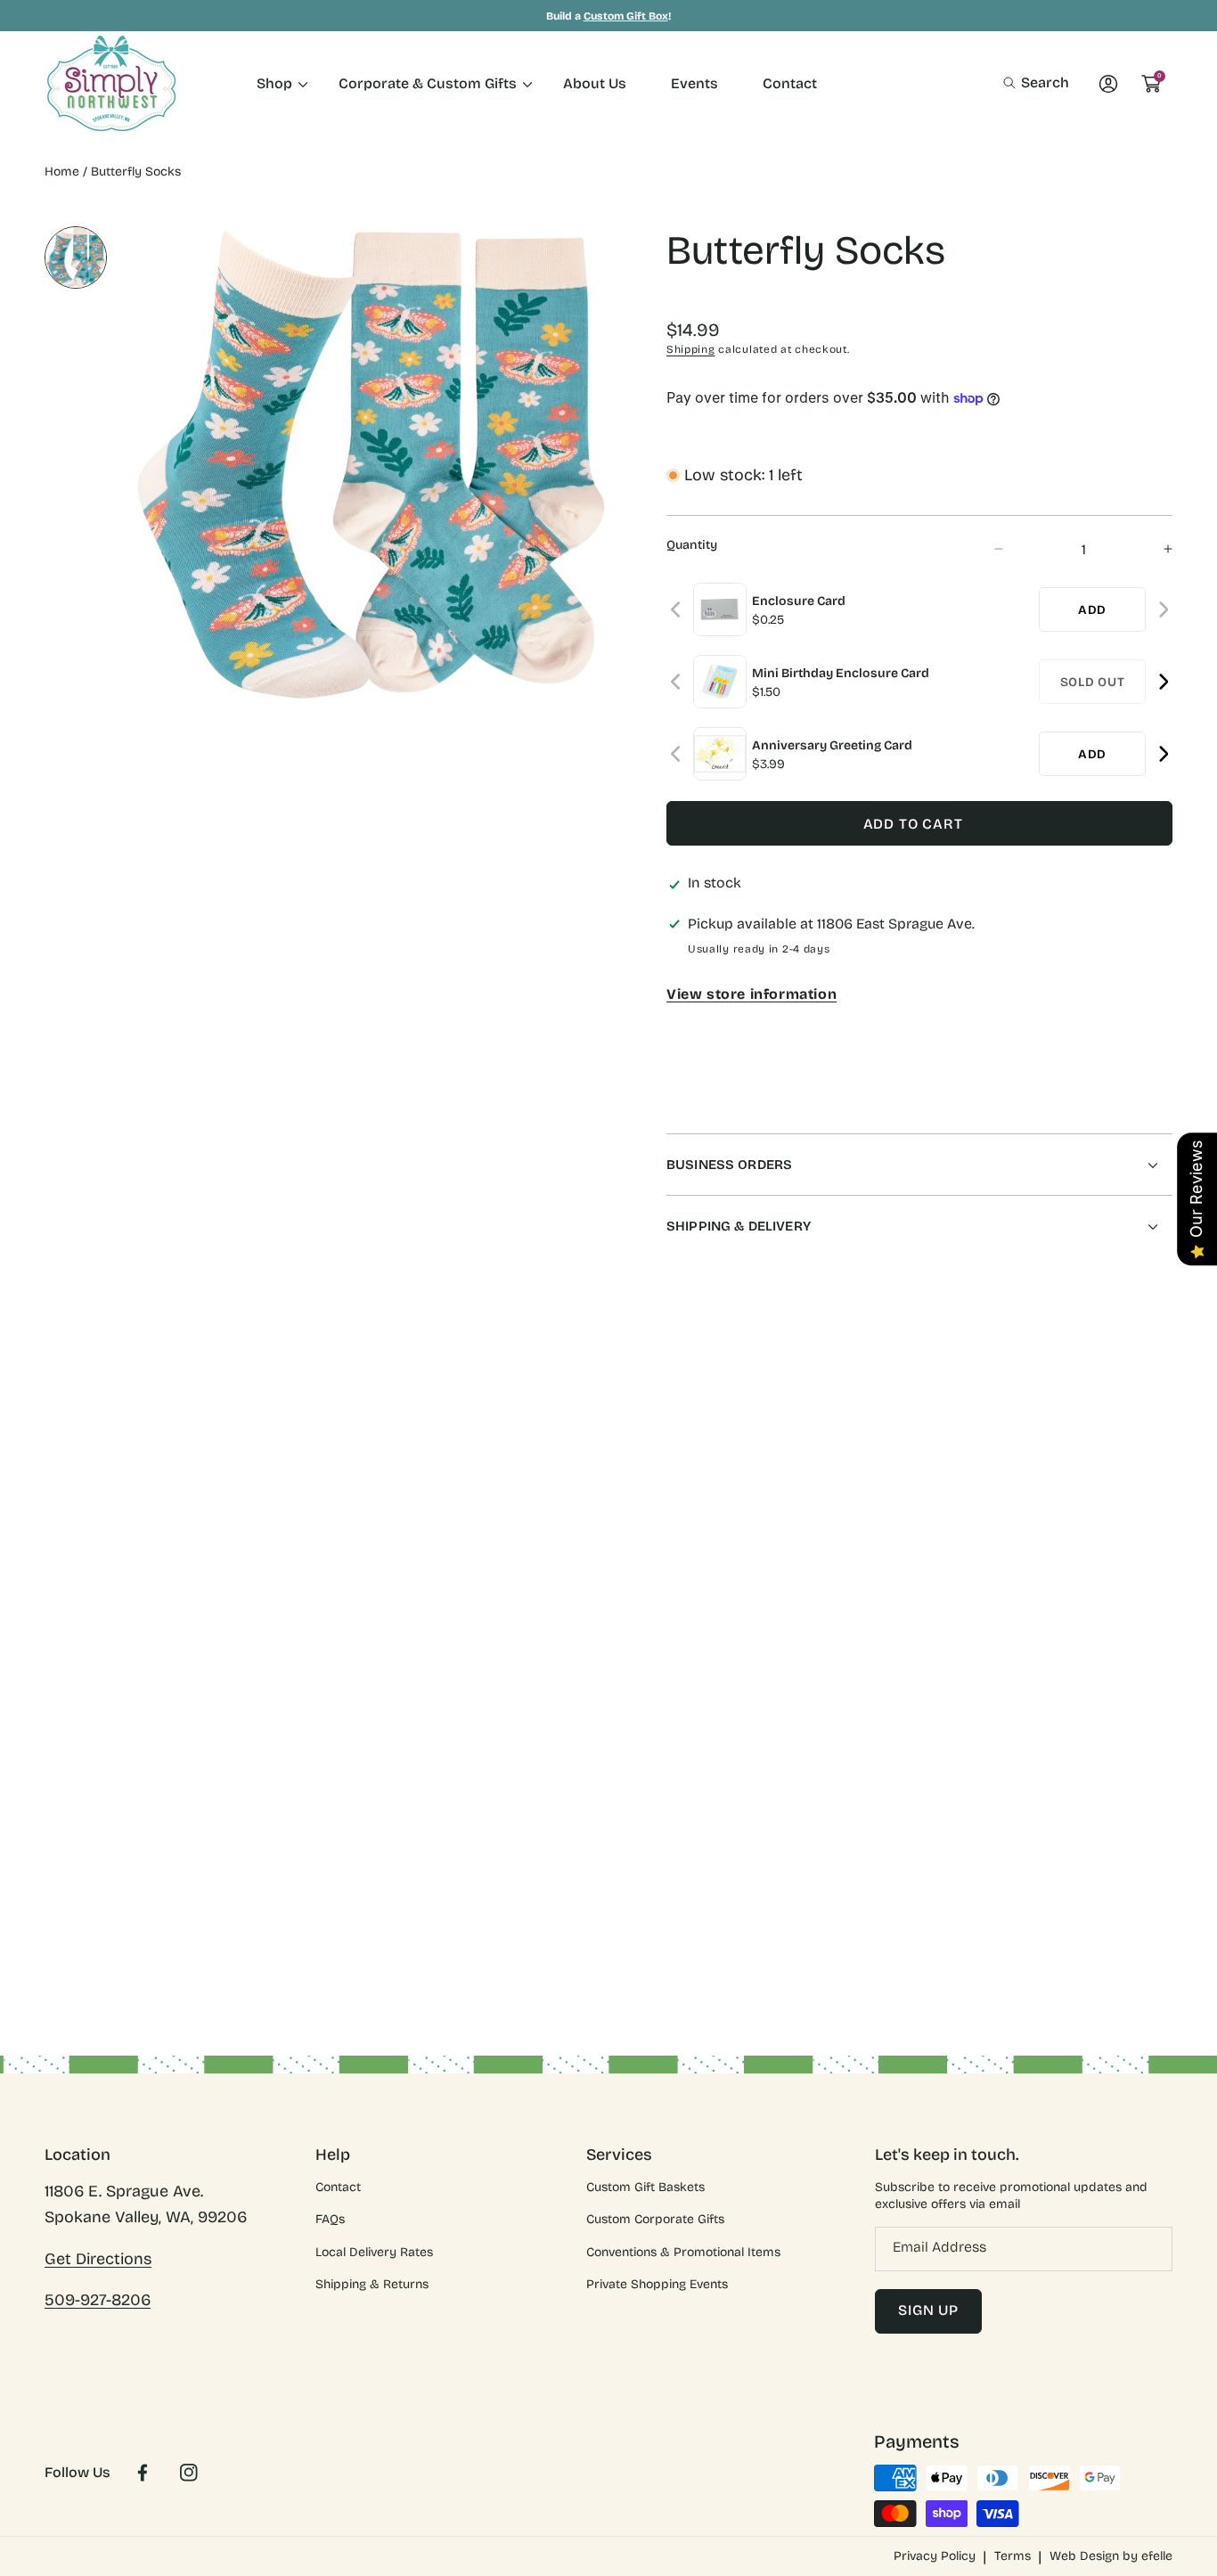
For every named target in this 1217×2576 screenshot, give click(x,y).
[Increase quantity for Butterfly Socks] (1152, 549)
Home (62, 172)
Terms (1013, 2556)
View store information (751, 994)
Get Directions (98, 2259)
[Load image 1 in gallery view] (76, 258)
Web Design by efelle (1111, 2556)
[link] (275, 83)
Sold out (1093, 682)
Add (1092, 610)
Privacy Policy (935, 2556)
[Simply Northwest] (111, 83)
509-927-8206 (98, 2300)
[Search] (1014, 83)
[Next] (1163, 610)
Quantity (692, 545)
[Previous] (677, 610)
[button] (1036, 83)
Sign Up (928, 2310)
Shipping (691, 349)
